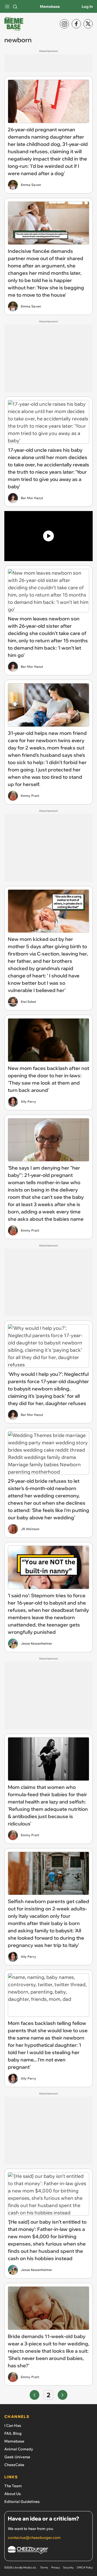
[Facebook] (76, 24)
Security (68, 2567)
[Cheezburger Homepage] (48, 2551)
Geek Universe (17, 2457)
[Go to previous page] (34, 2395)
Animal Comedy (19, 2449)
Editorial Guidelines (22, 2502)
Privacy (56, 2567)
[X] (88, 24)
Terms (44, 2567)
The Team (13, 2486)
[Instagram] (64, 24)
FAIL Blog (13, 2433)
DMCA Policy (85, 2567)
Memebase (50, 6)
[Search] (15, 6)
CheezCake (14, 2465)
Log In (87, 6)
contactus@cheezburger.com (34, 2538)
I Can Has (13, 2426)
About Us (13, 2494)
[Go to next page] (63, 2395)
